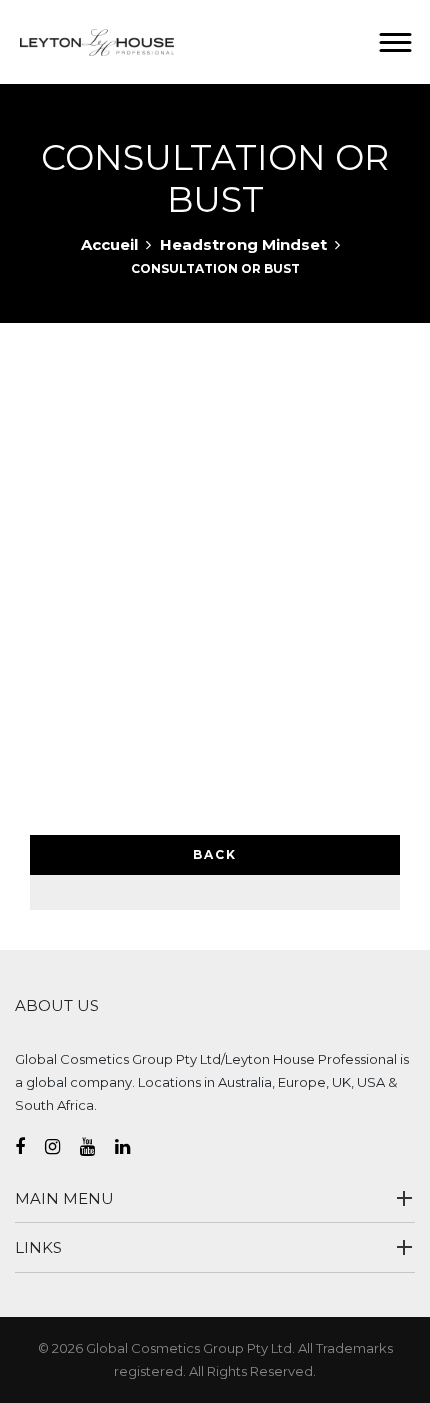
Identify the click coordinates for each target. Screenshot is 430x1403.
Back (215, 854)
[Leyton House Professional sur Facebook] (30, 1147)
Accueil (109, 244)
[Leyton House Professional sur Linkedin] (132, 1147)
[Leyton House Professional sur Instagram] (62, 1147)
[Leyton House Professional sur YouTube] (97, 1147)
